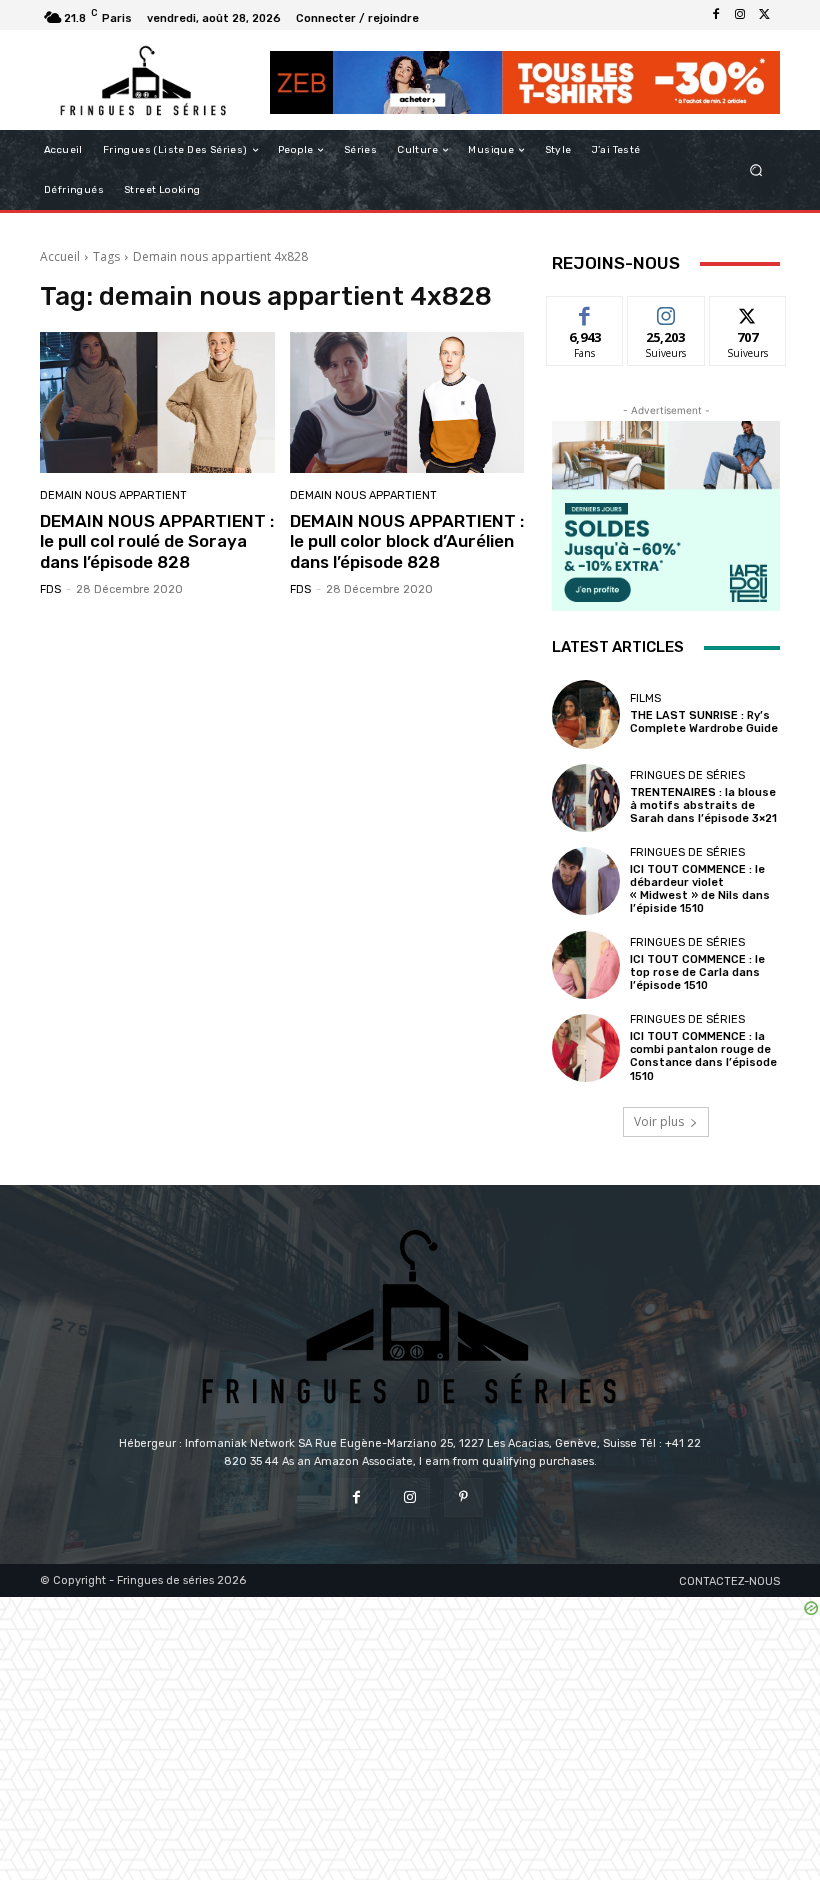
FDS (50, 589)
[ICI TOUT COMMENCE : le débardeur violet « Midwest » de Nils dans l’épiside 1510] (586, 881)
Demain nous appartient (113, 495)
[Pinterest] (463, 1497)
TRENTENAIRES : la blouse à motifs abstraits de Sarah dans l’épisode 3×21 (703, 805)
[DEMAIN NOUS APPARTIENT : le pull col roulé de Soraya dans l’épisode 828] (157, 402)
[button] (756, 170)
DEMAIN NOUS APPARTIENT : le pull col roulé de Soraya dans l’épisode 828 (157, 541)
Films (645, 698)
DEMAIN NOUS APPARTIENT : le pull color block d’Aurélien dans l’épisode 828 (407, 541)
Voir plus (659, 1121)
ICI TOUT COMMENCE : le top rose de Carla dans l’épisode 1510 (697, 972)
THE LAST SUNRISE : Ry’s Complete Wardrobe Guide (704, 722)
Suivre (666, 311)
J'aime (585, 311)
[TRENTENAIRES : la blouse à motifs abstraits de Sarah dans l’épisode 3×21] (586, 798)
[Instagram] (740, 15)
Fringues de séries (687, 775)
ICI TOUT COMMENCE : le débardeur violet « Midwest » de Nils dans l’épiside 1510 (700, 889)
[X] (764, 15)
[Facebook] (716, 15)
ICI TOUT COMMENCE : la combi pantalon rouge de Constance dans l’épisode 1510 (703, 1056)
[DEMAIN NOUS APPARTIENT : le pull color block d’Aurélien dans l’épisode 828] (407, 402)
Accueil (60, 256)
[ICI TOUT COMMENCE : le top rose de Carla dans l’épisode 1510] (586, 965)
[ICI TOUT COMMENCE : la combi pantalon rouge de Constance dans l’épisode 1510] (586, 1048)
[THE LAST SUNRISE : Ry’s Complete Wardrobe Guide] (586, 714)
